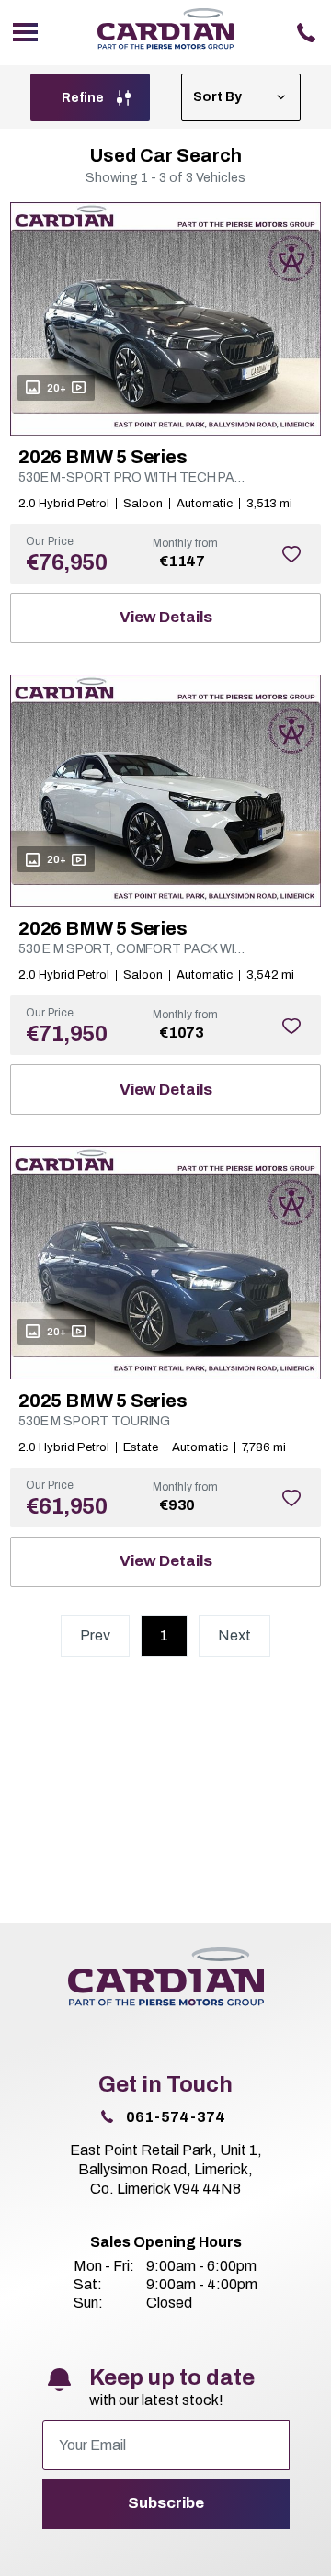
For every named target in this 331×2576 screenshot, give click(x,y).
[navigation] (25, 33)
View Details (166, 617)
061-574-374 (176, 2117)
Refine (84, 98)
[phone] (306, 33)
